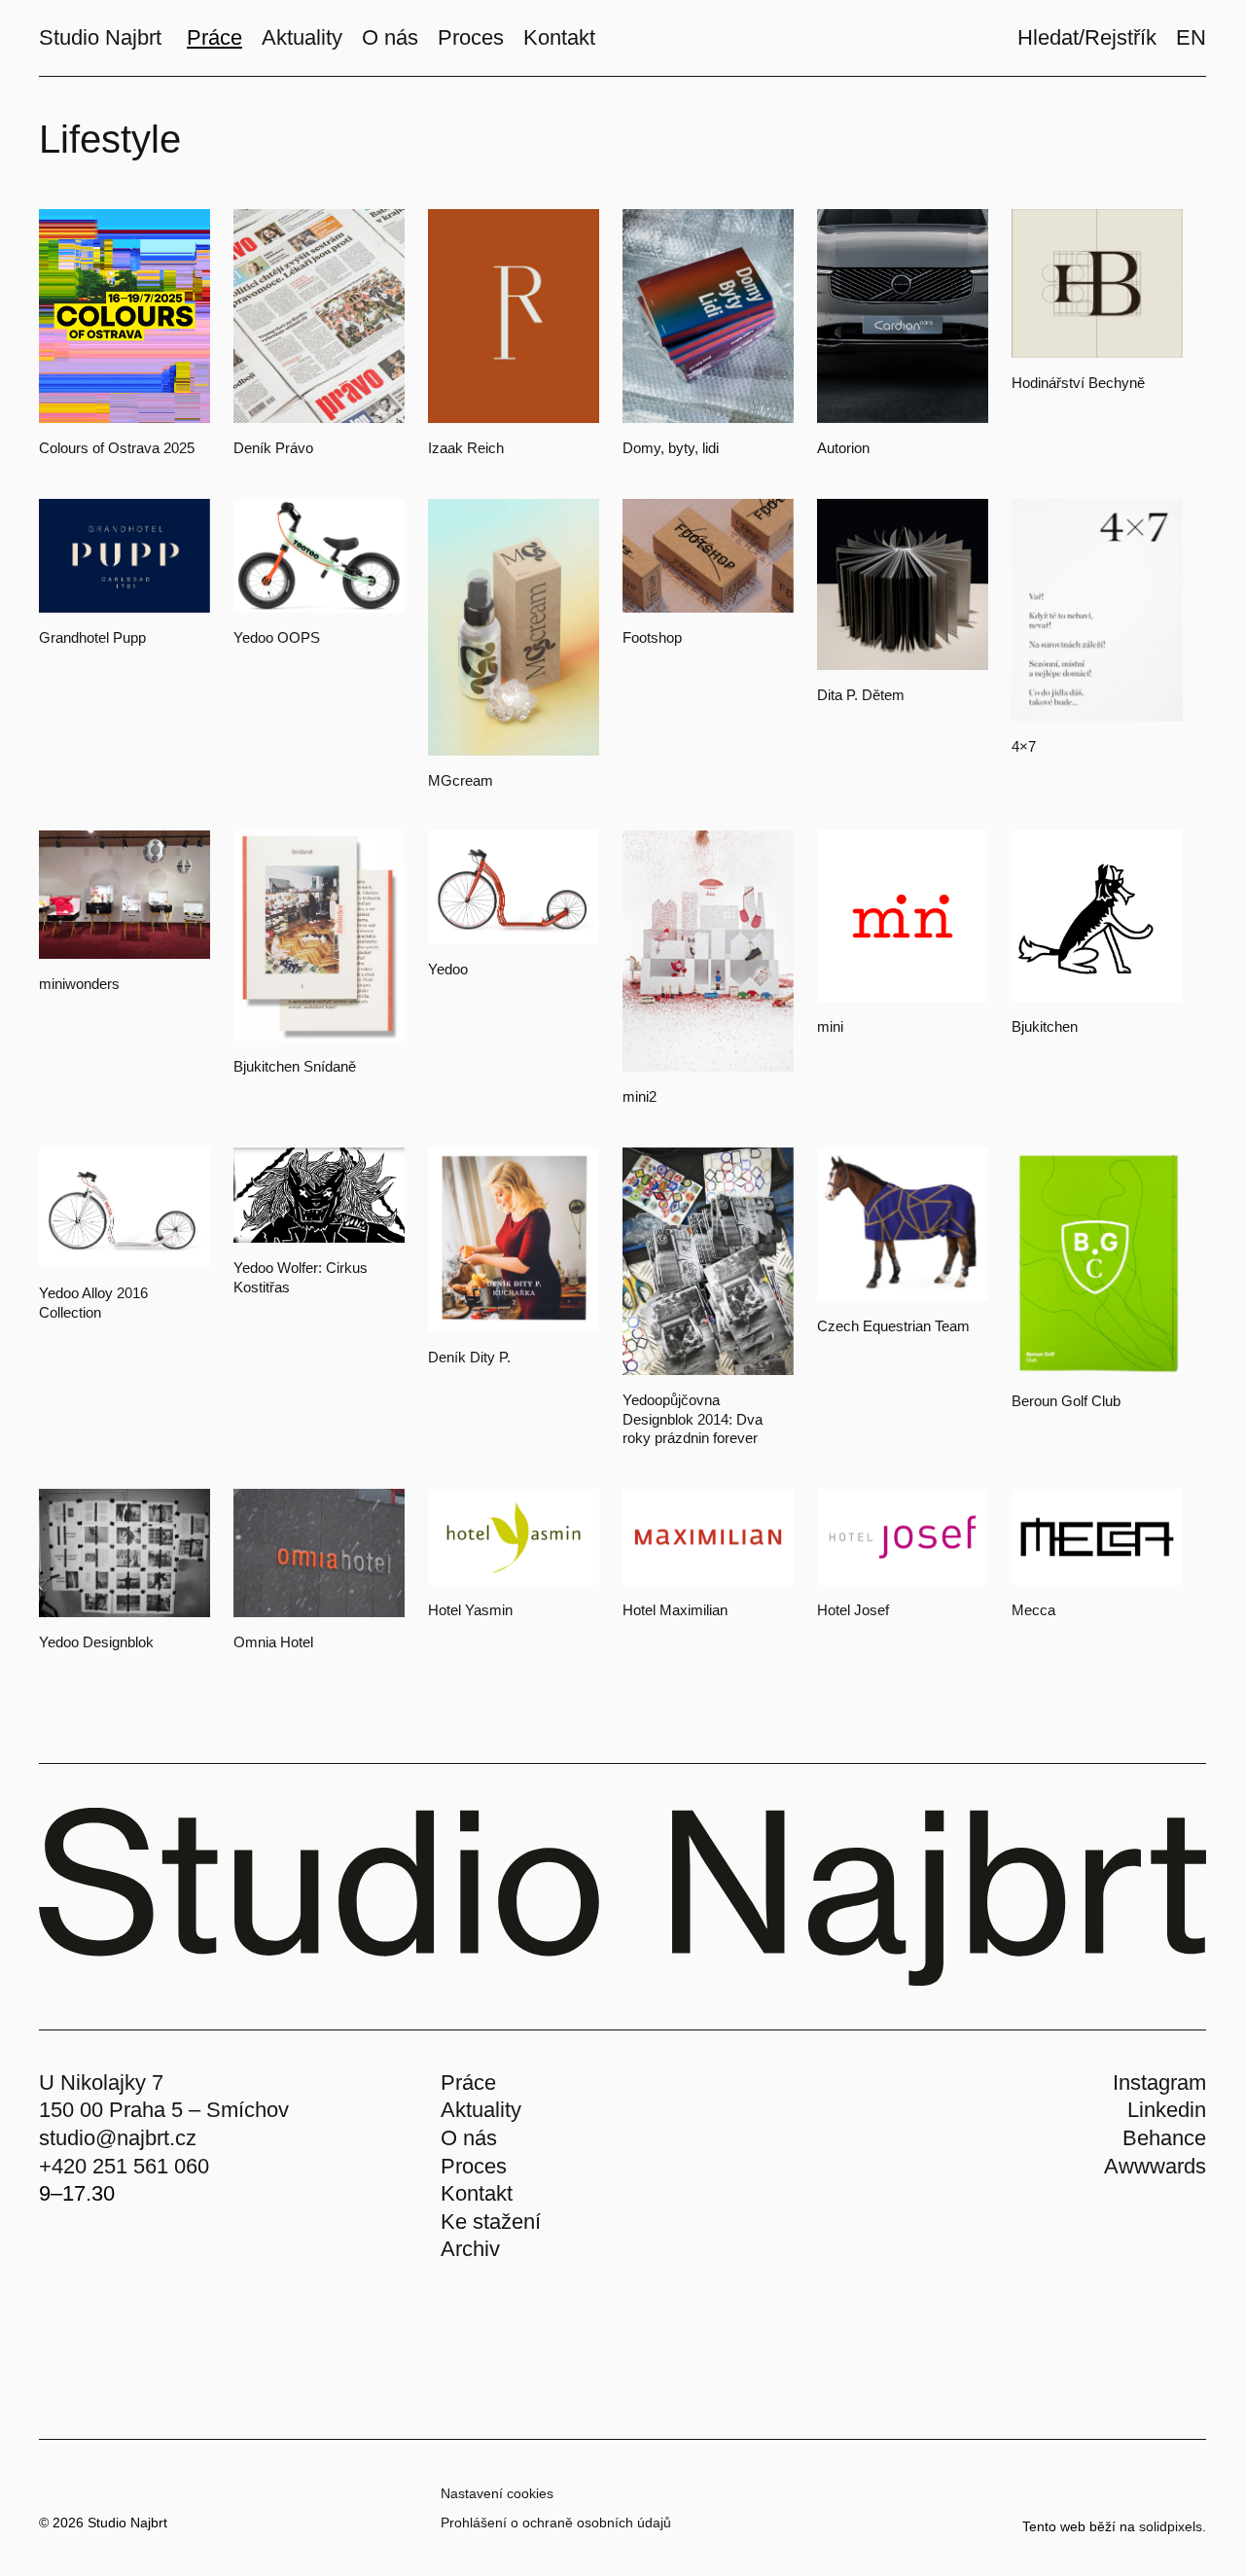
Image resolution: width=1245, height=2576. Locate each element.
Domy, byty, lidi (671, 448)
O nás (469, 2138)
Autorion (843, 448)
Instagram (1159, 2082)
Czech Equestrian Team (893, 1326)
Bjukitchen (1045, 1026)
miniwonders (79, 984)
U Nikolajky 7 (101, 2082)
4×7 (1024, 746)
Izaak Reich (466, 448)
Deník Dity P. (469, 1357)
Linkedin (1167, 2110)
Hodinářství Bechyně (1078, 383)
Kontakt (477, 2193)
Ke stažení (491, 2222)
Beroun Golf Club (1066, 1401)
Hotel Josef (853, 1610)
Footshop (652, 637)
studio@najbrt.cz (118, 2138)
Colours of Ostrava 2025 (117, 448)
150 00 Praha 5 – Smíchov (164, 2110)
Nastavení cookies (497, 2493)
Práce (468, 2082)
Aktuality (481, 2110)
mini (830, 1026)
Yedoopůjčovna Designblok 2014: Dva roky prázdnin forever (693, 1419)
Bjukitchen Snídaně (295, 1066)
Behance (1164, 2138)
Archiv (470, 2249)
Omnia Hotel (273, 1642)
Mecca (1033, 1610)
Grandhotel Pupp (92, 637)
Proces (474, 2166)
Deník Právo (273, 448)
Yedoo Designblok (96, 1642)
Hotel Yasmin (470, 1610)
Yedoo (448, 969)
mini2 (640, 1096)
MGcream (461, 780)
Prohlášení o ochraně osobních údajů (556, 2523)
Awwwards (1155, 2166)
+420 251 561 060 (124, 2166)
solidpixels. (1173, 2526)
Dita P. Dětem (861, 695)
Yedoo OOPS (277, 637)
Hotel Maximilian (675, 1610)
